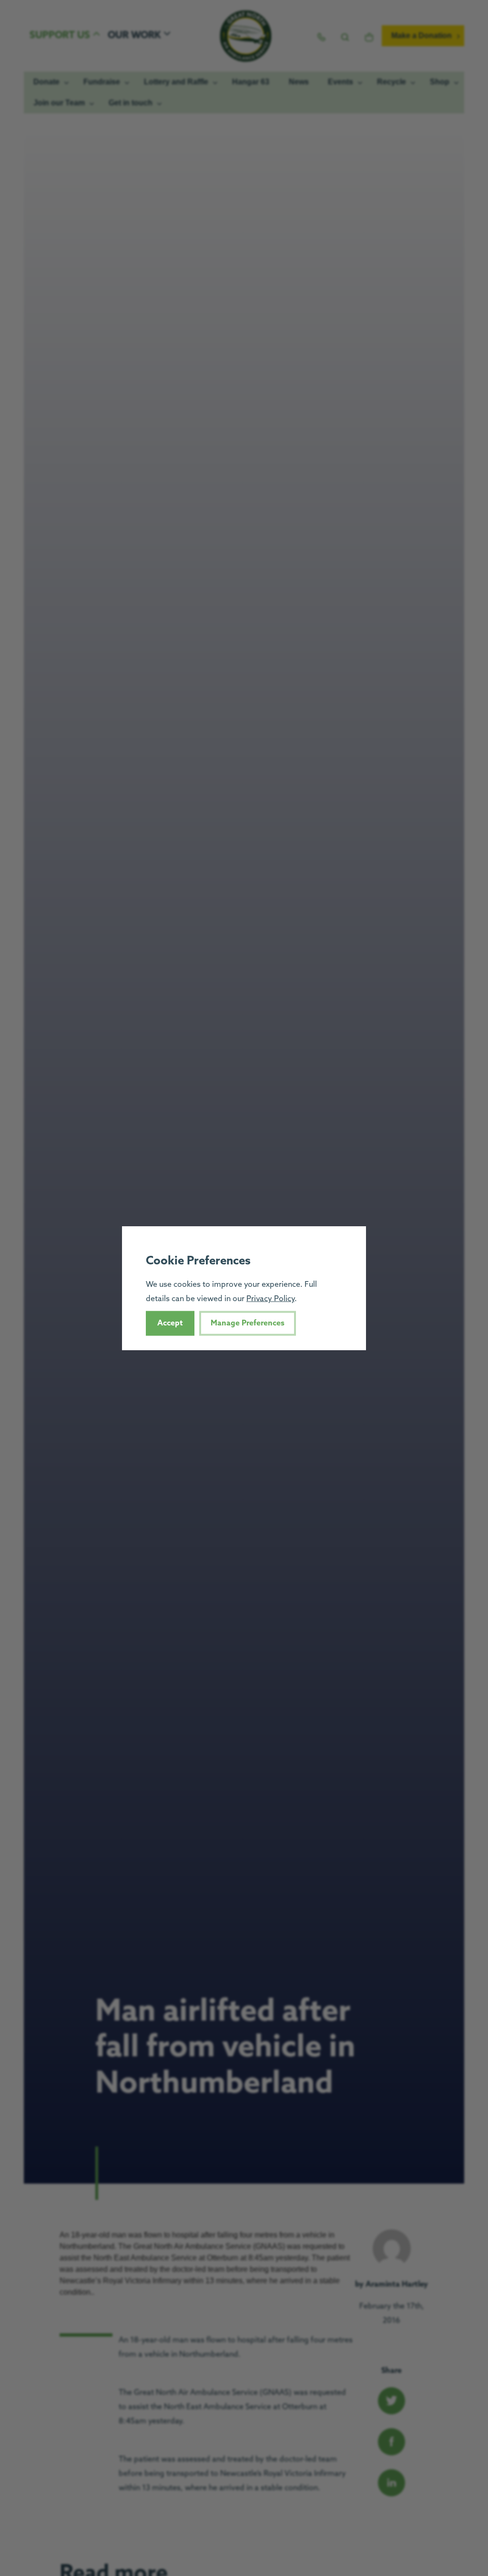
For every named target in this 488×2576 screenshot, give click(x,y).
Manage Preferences (248, 1323)
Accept (170, 1323)
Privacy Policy (270, 1299)
